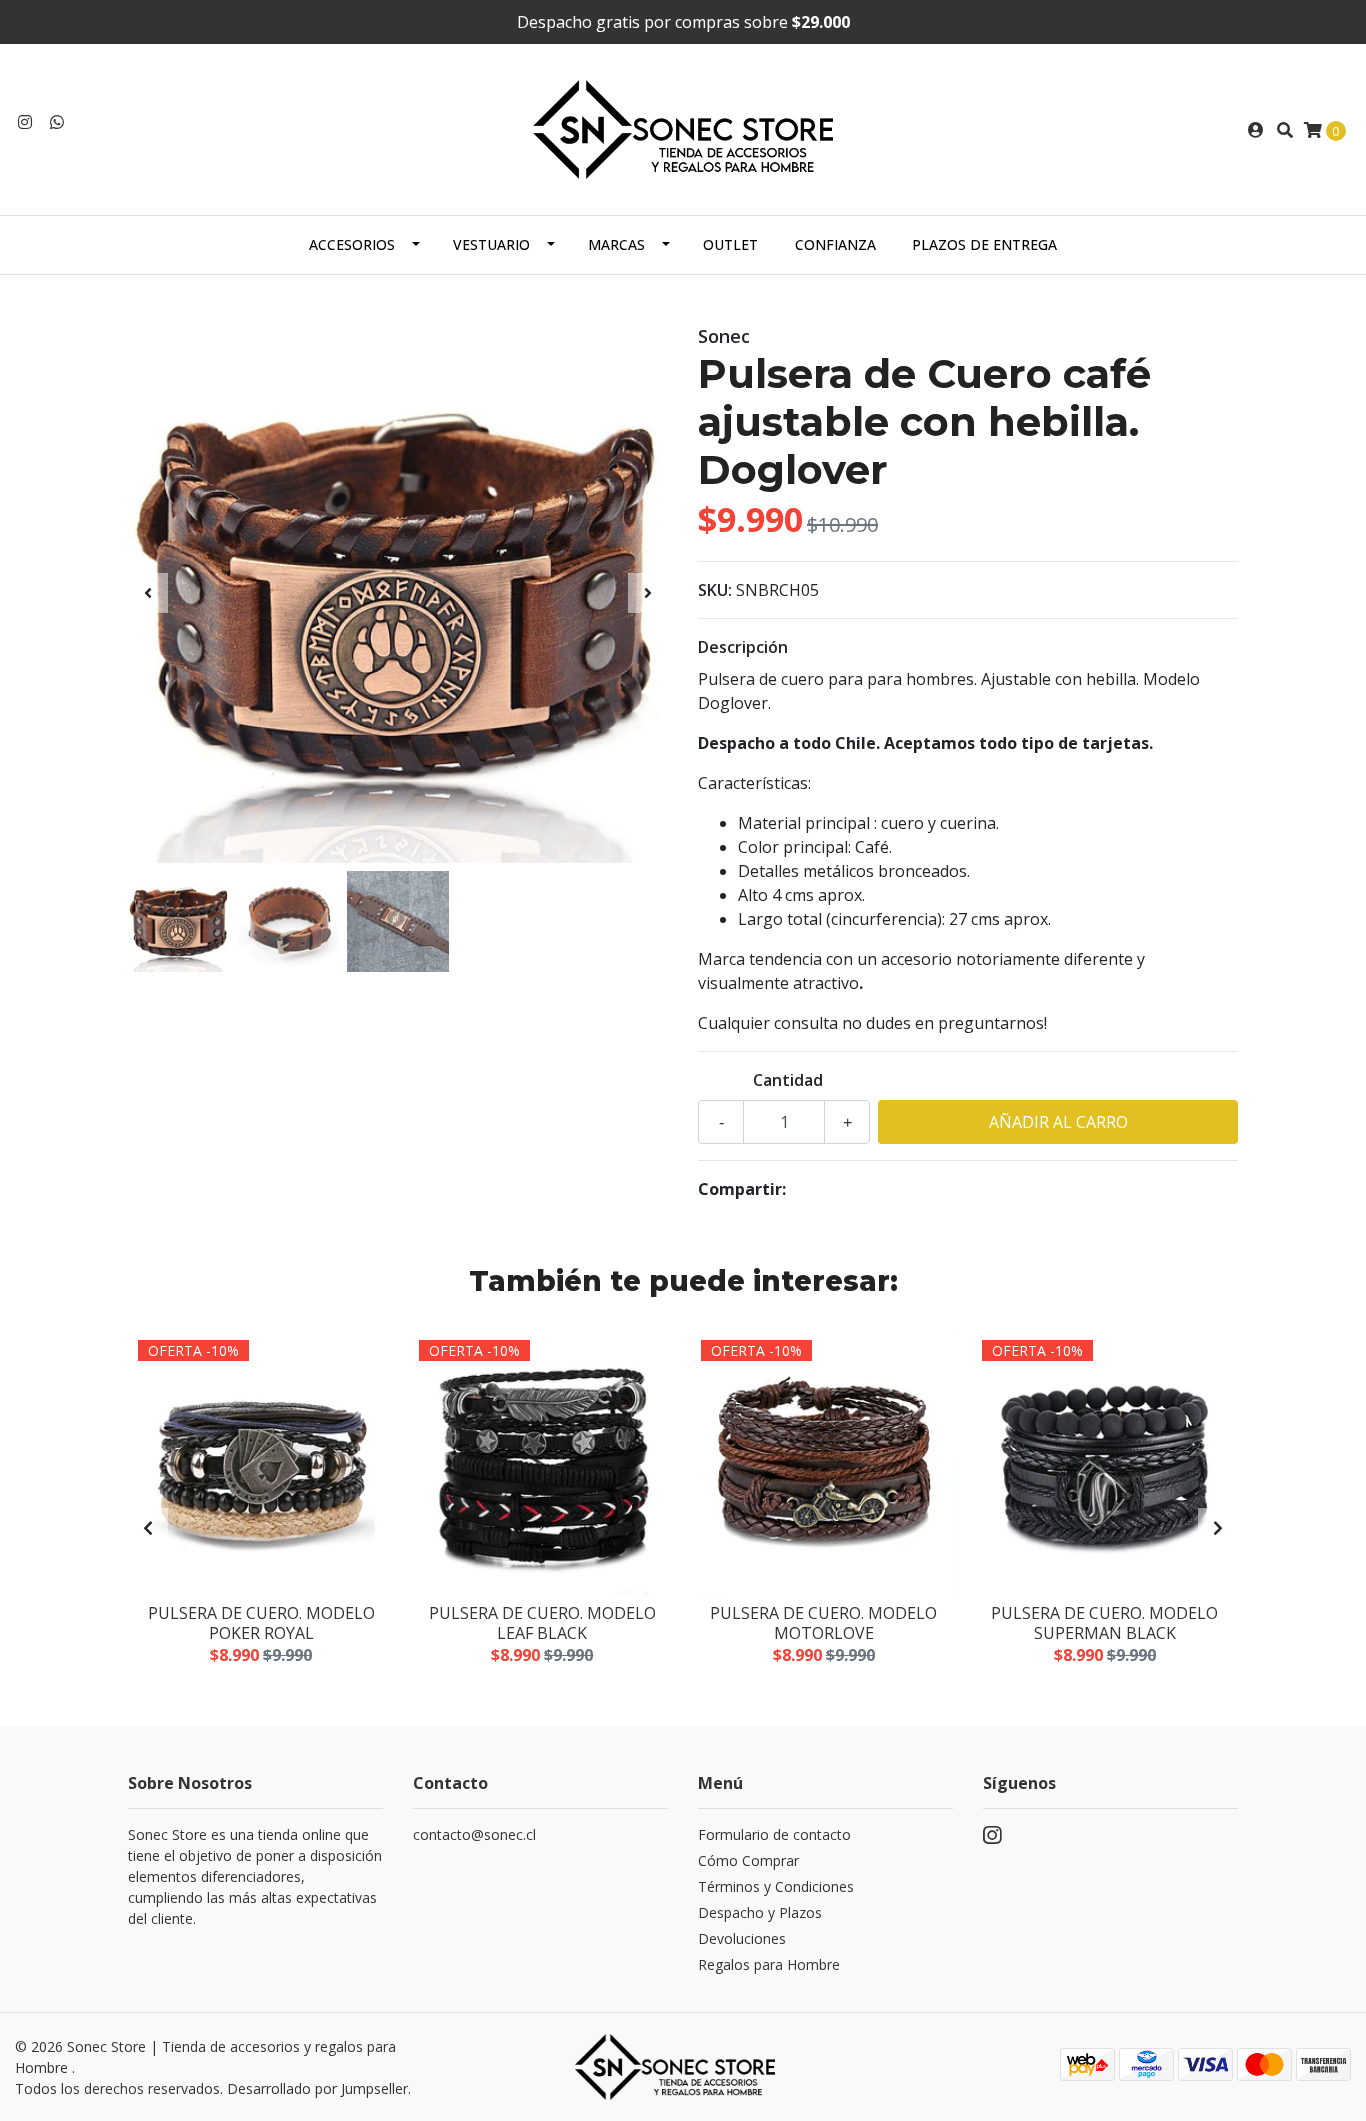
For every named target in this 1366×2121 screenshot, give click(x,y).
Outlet (730, 244)
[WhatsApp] (57, 122)
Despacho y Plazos (760, 1912)
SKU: (715, 590)
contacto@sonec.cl (474, 1834)
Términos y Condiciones (776, 1886)
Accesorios (352, 244)
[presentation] (148, 593)
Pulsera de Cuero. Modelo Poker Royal (261, 1622)
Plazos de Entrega (984, 244)
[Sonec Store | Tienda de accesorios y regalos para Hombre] (683, 128)
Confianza (835, 244)
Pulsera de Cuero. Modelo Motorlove (823, 1622)
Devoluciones (742, 1938)
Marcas (616, 244)
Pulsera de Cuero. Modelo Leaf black (542, 1622)
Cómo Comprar (748, 1860)
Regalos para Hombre (769, 1964)
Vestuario (491, 244)
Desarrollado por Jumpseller (317, 2088)
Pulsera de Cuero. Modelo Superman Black (1104, 1622)
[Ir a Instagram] (25, 122)
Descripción (743, 647)
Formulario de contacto (774, 1834)
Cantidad (788, 1080)
